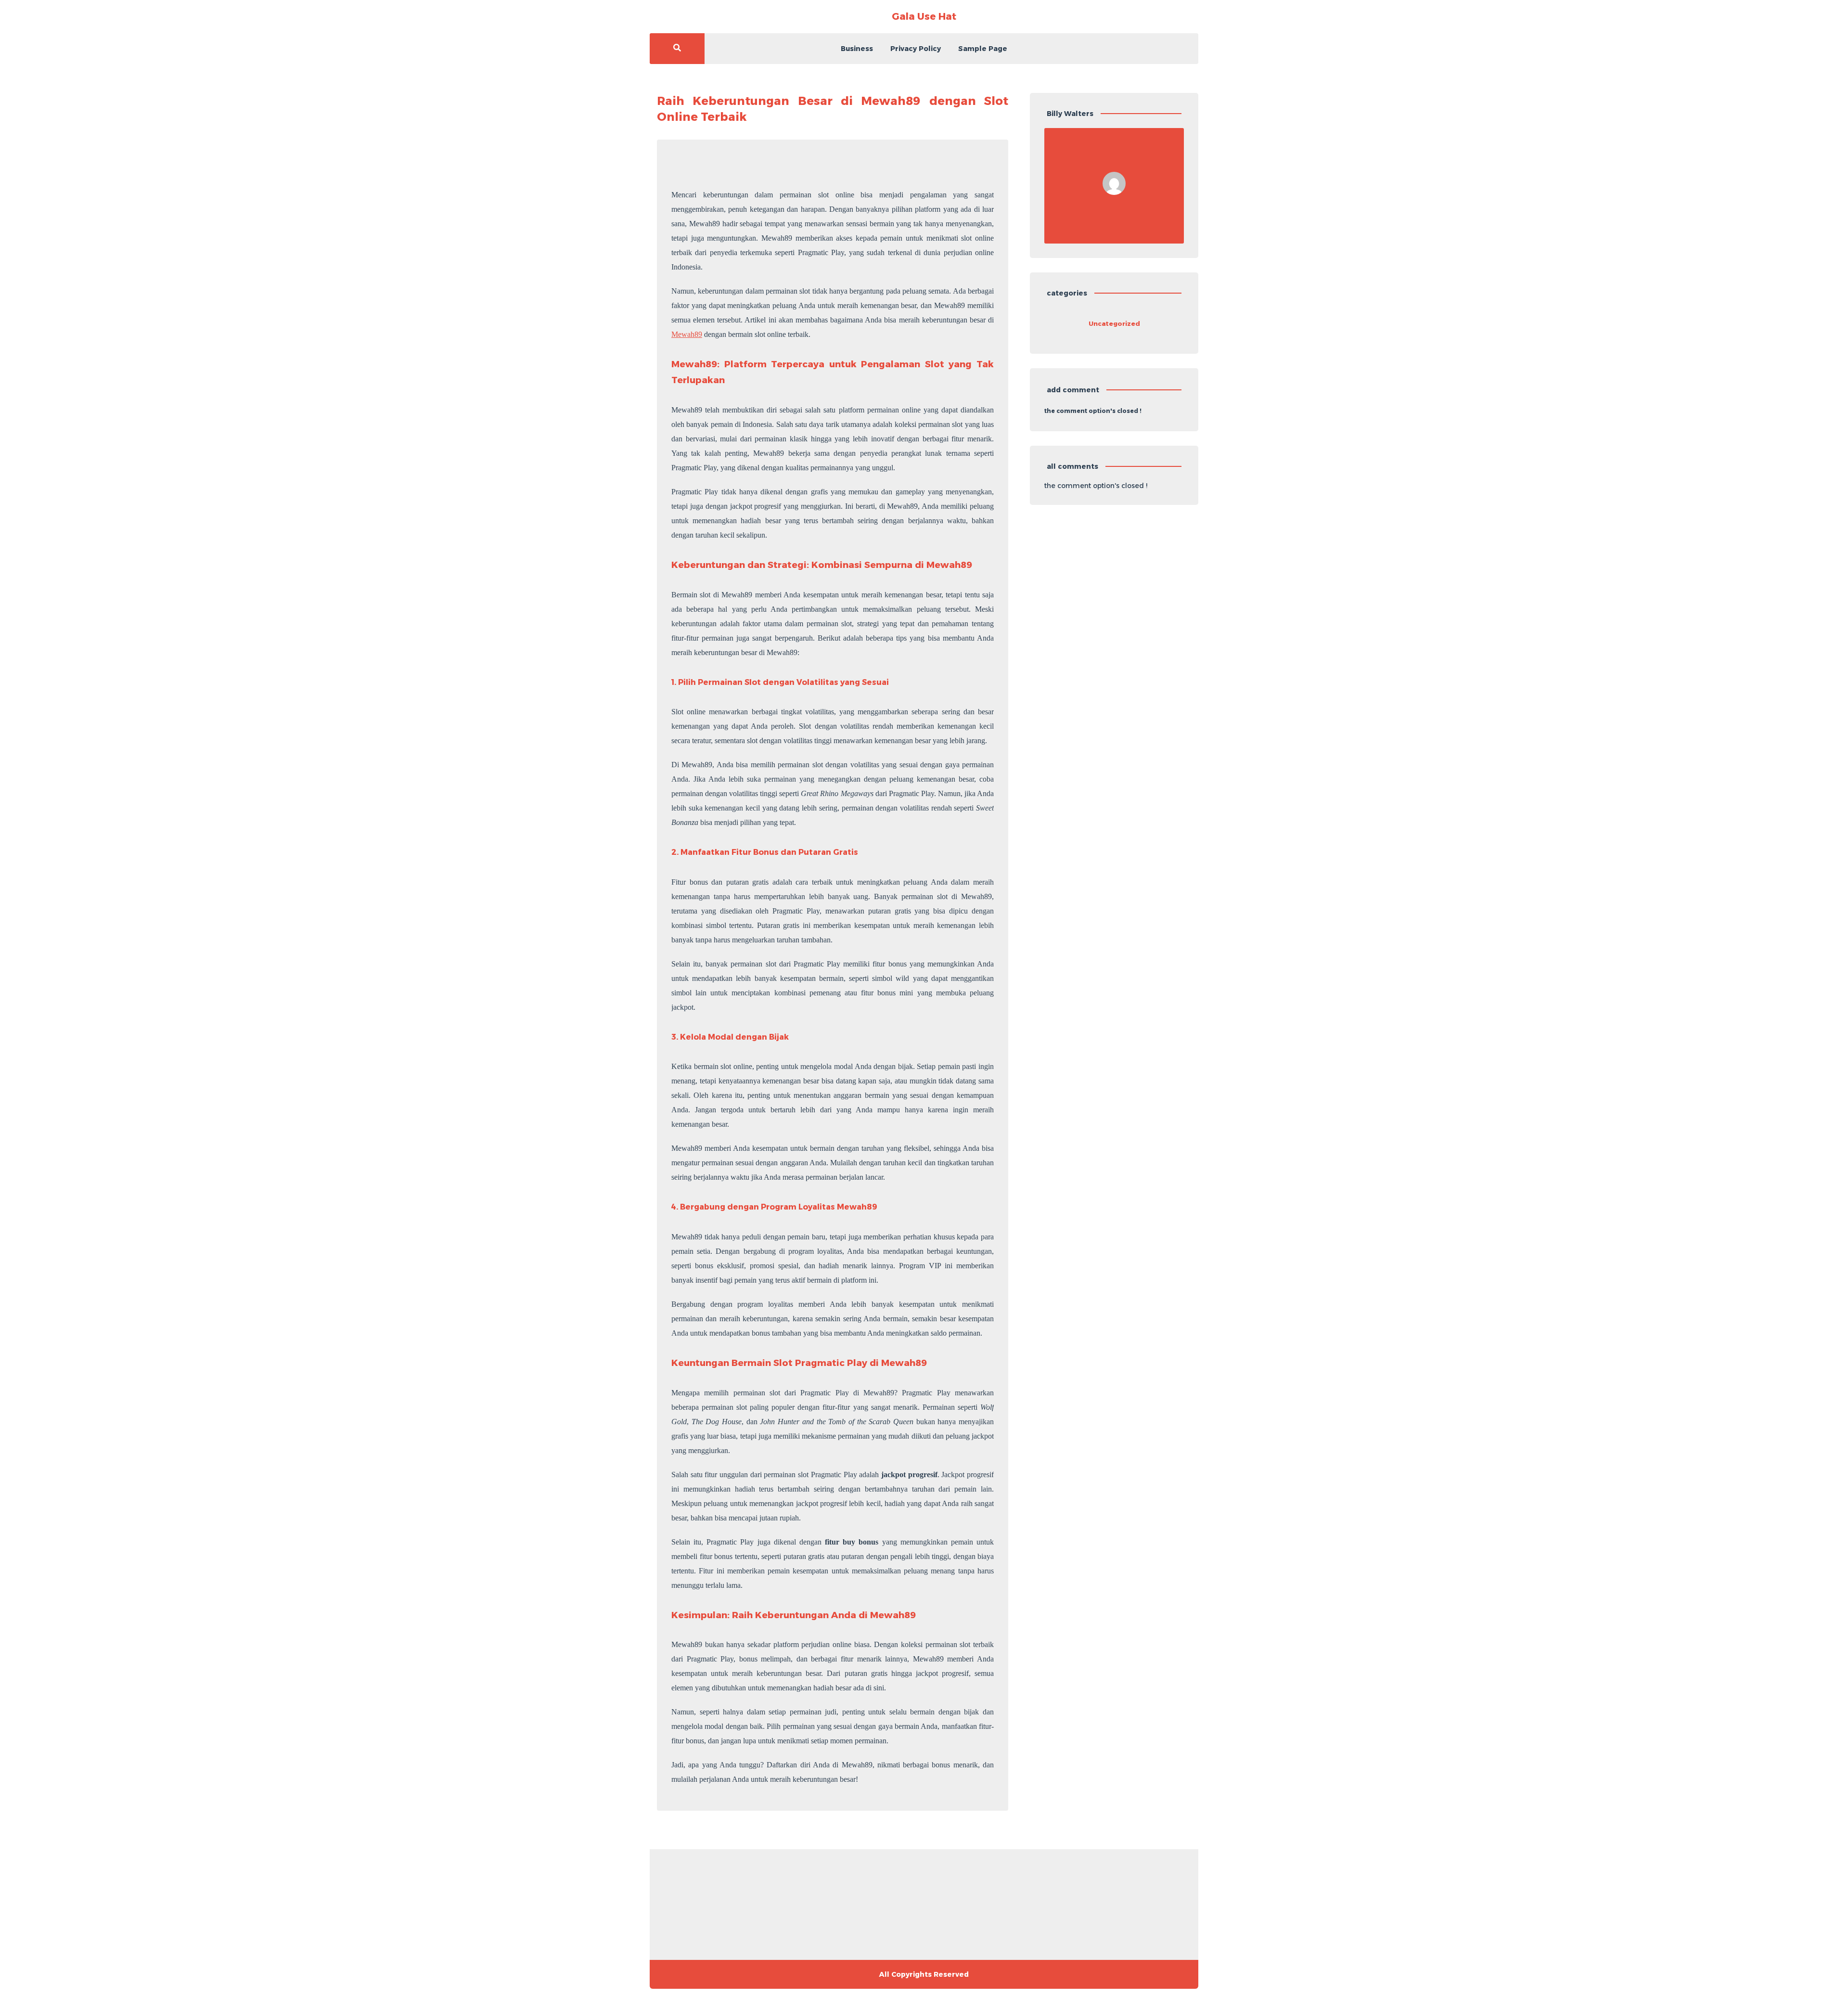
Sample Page (983, 49)
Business (857, 49)
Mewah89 (687, 334)
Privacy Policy (916, 49)
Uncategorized (1114, 323)
